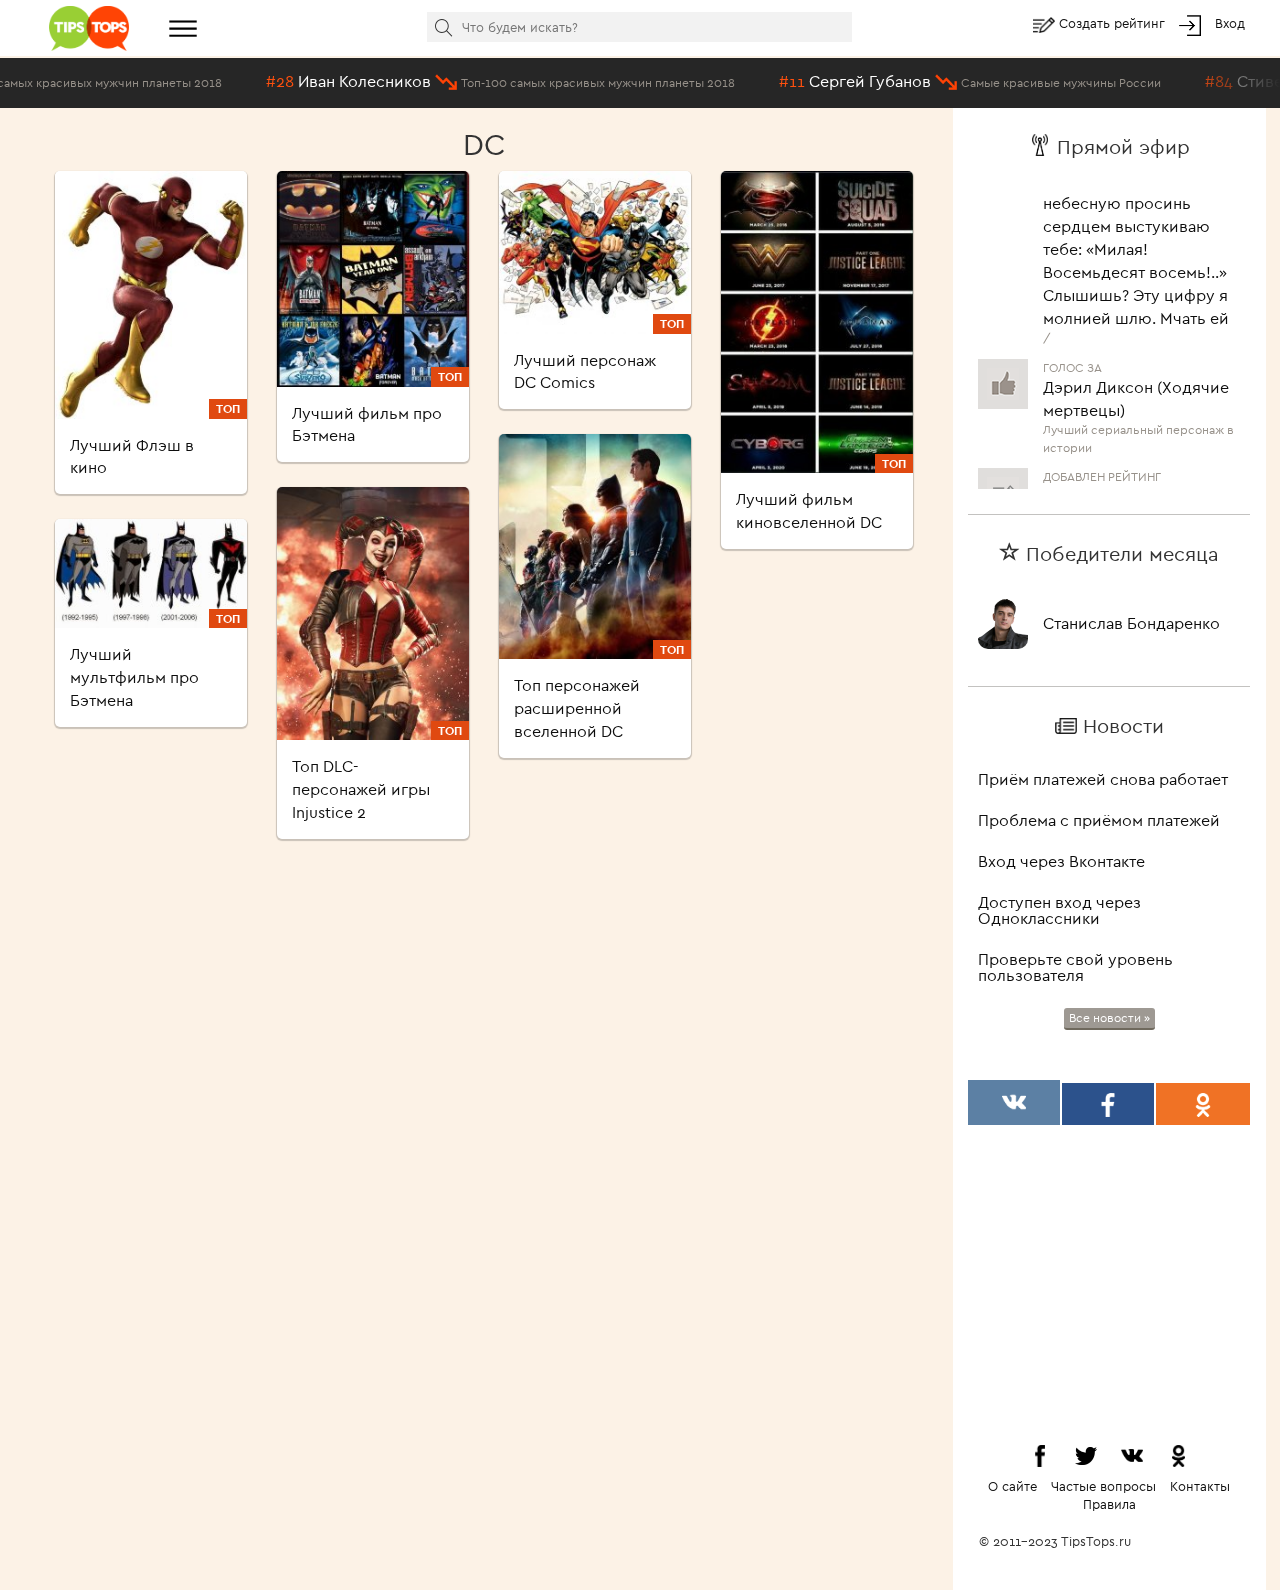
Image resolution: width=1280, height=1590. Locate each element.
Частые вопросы (1103, 1486)
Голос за (1072, 356)
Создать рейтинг (1114, 23)
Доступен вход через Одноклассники (1059, 910)
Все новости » (1109, 1017)
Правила (1109, 1504)
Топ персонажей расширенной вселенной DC (577, 708)
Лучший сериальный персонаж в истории (1138, 427)
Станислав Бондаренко (1131, 623)
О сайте (1012, 1486)
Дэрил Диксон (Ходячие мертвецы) (1136, 387)
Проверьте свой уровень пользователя (1075, 967)
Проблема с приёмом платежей (1099, 820)
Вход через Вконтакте (1061, 861)
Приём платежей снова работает (1103, 779)
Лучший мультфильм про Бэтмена (134, 677)
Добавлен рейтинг (1102, 465)
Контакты (1200, 1486)
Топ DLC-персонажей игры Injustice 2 (361, 789)
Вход (1230, 23)
